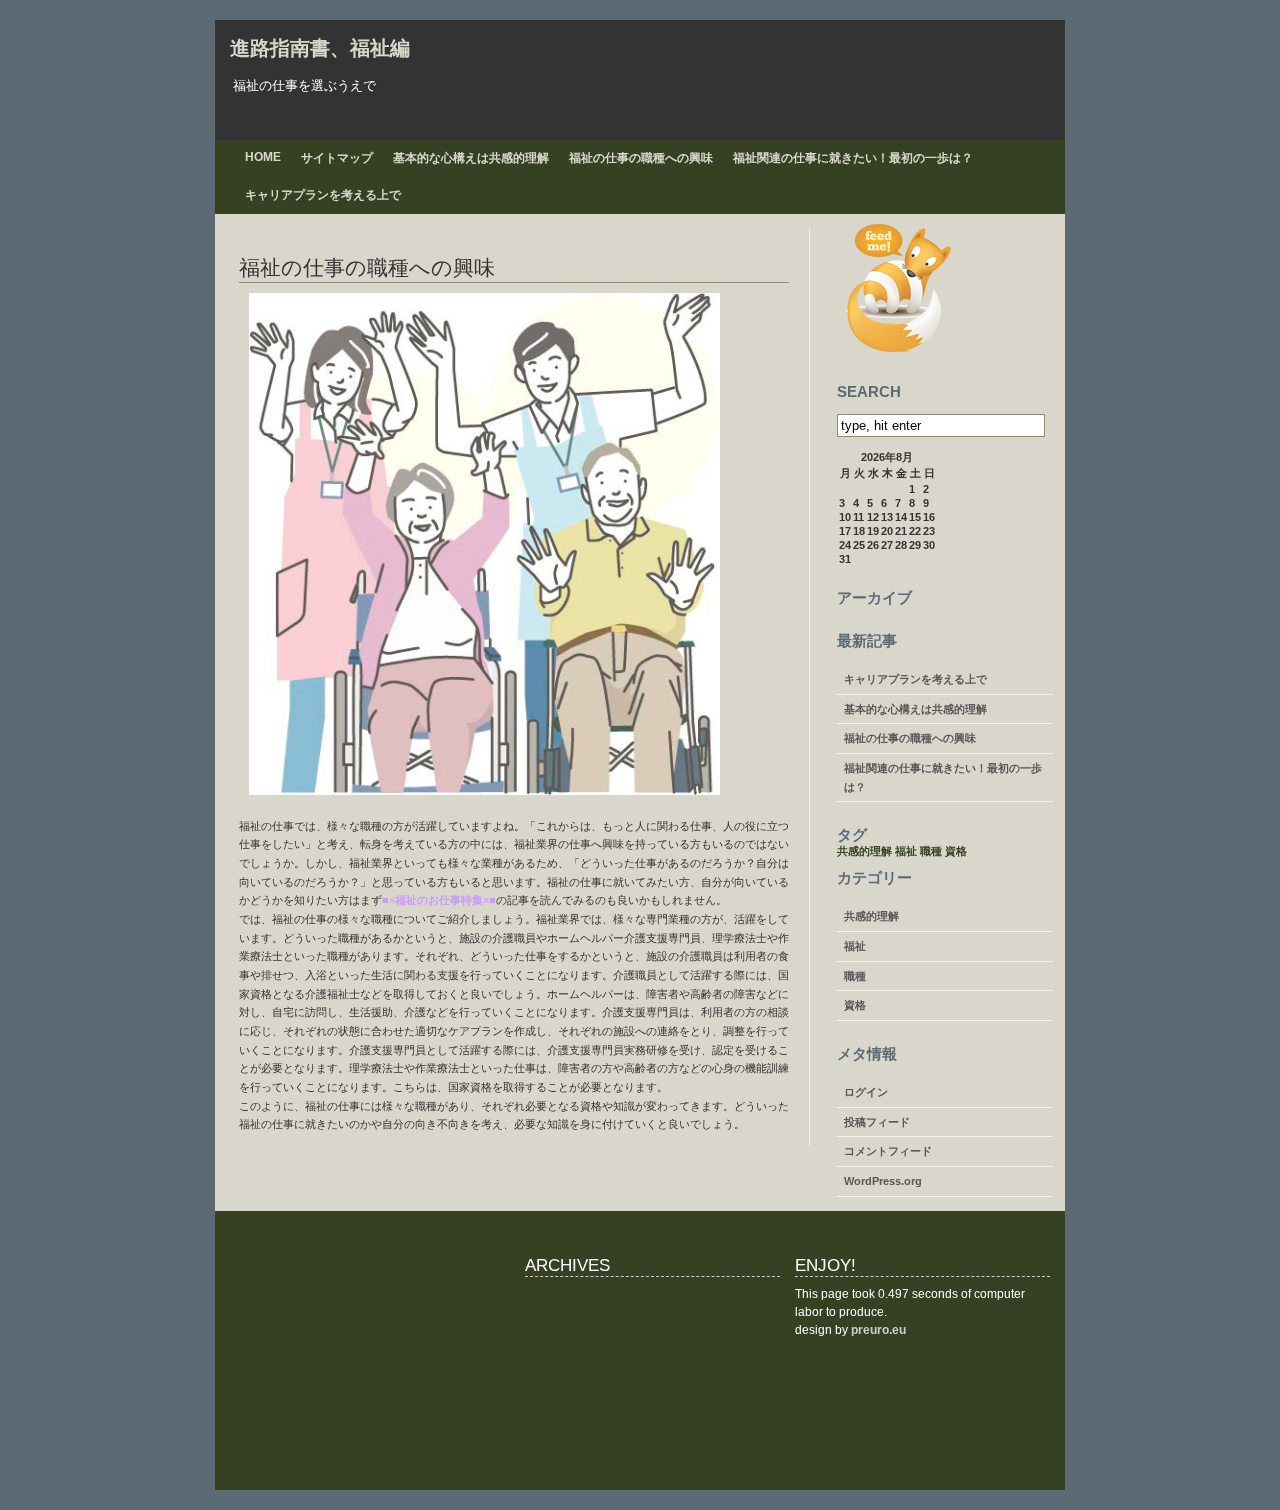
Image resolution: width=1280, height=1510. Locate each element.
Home (263, 157)
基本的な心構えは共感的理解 (471, 158)
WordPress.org (883, 1181)
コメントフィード (888, 1151)
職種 (931, 851)
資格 (956, 851)
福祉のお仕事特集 (439, 900)
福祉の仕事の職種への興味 (641, 158)
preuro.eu (878, 1330)
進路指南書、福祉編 (320, 48)
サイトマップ (337, 158)
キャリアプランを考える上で (323, 195)
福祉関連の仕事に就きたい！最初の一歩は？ (853, 158)
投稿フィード (877, 1122)
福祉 (906, 851)
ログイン (866, 1092)
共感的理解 (864, 851)
